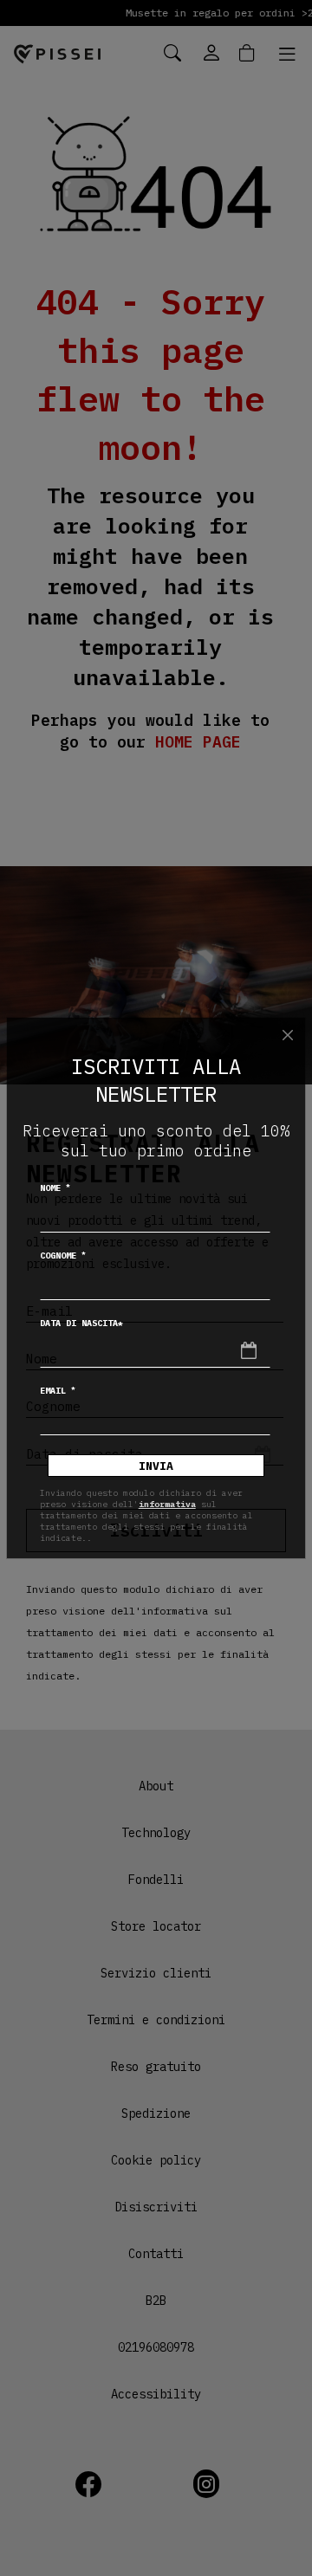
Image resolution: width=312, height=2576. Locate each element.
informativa (167, 1504)
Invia (156, 1466)
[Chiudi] (288, 1035)
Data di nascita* (81, 1323)
